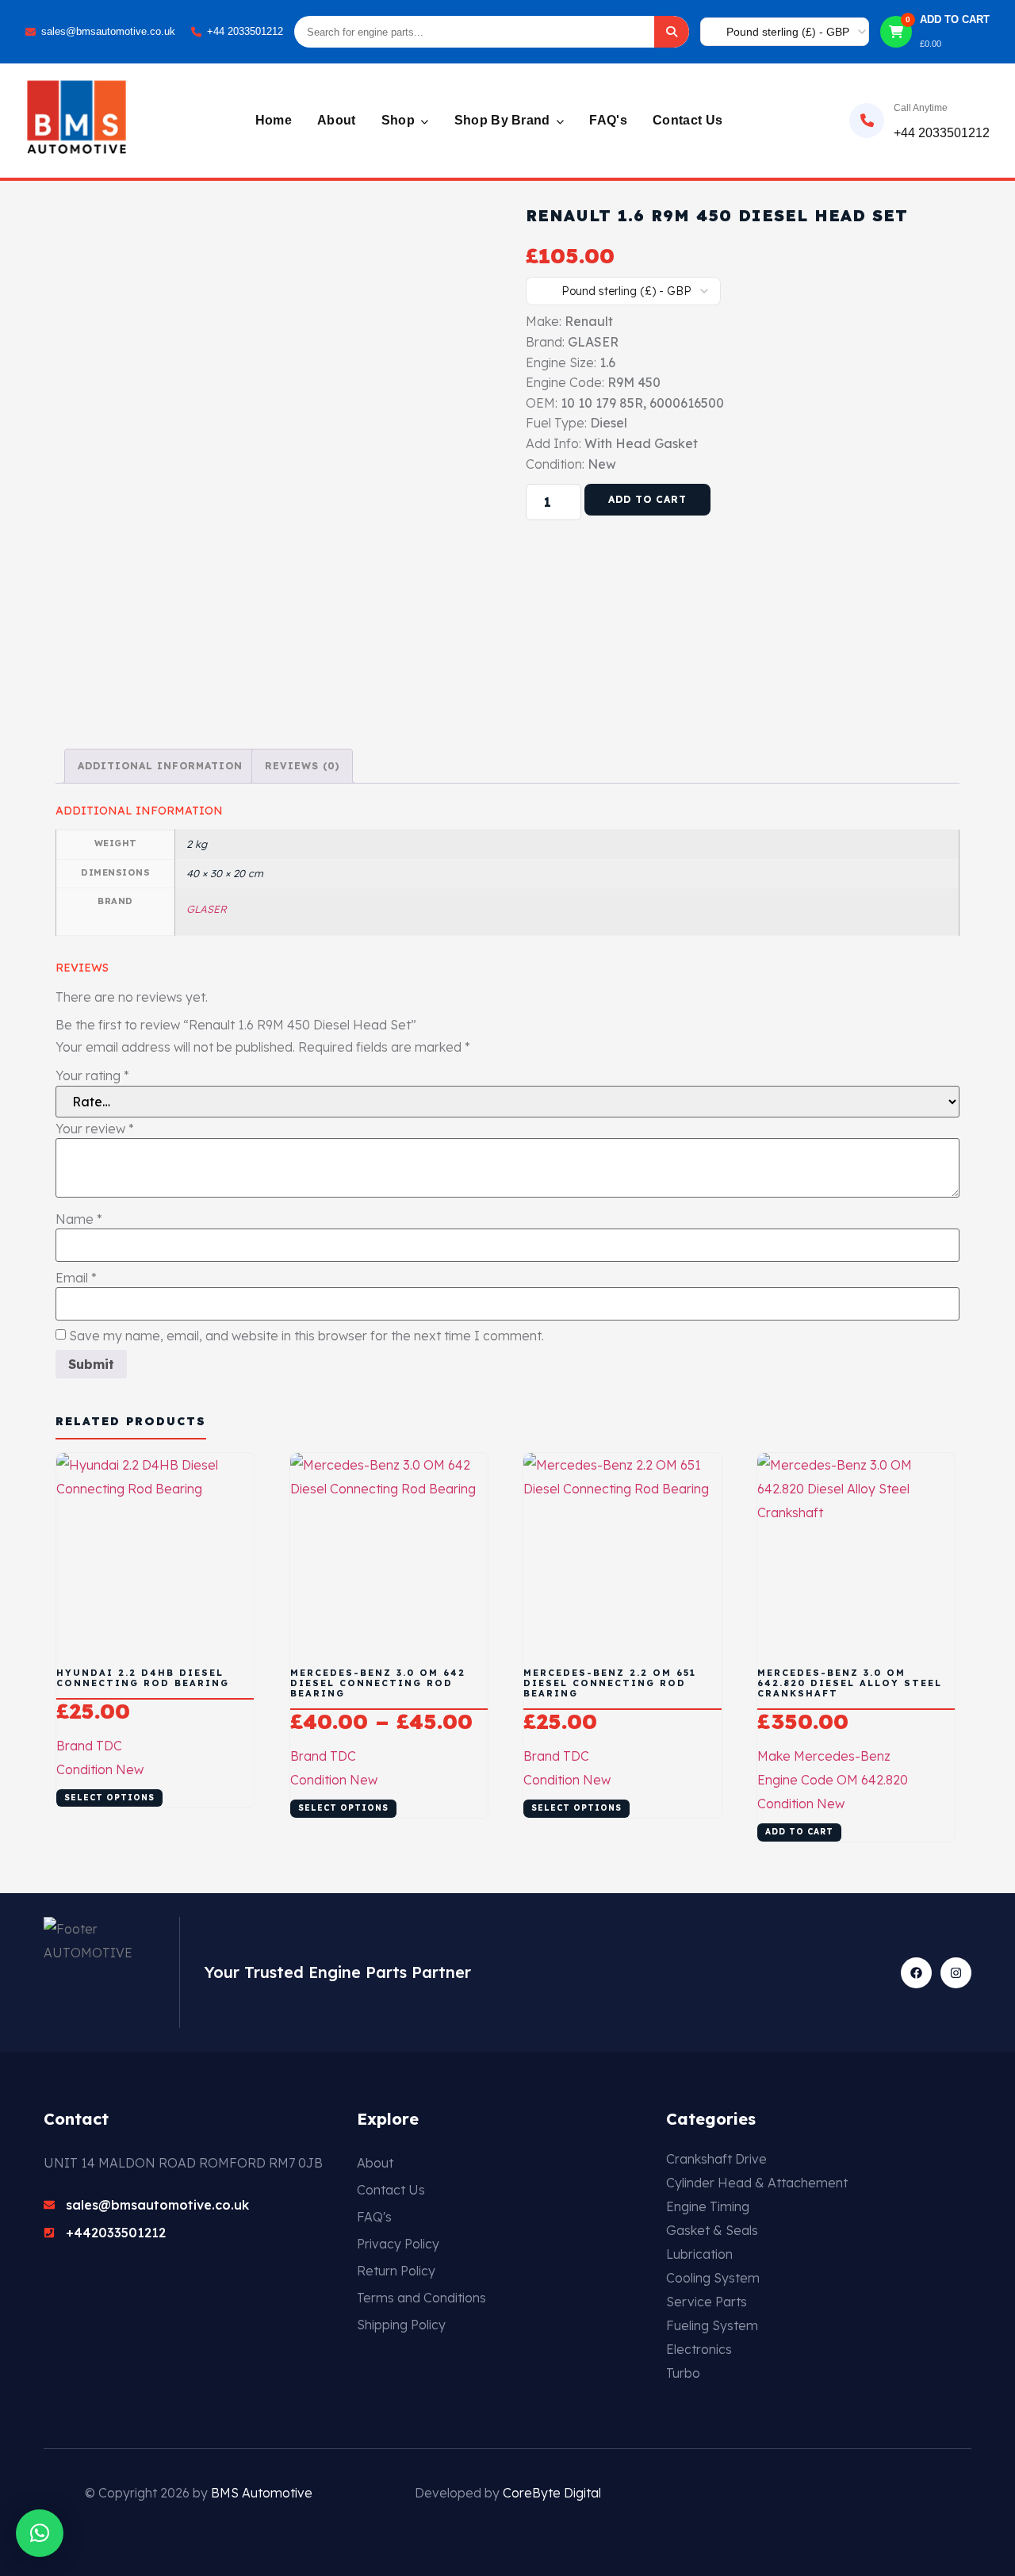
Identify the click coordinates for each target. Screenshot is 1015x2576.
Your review (95, 1129)
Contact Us (688, 120)
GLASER (207, 909)
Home (274, 120)
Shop (400, 120)
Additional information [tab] (160, 766)
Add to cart (647, 499)
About (337, 120)
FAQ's (608, 120)
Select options (109, 1798)
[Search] (672, 32)
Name (79, 1219)
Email (76, 1278)
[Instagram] (956, 1973)
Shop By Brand (504, 120)
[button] (40, 2533)
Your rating (92, 1075)
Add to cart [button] (799, 1832)
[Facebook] (916, 1973)
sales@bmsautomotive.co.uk (108, 31)
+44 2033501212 (245, 31)
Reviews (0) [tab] (302, 766)
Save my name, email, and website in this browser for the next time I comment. (306, 1336)
